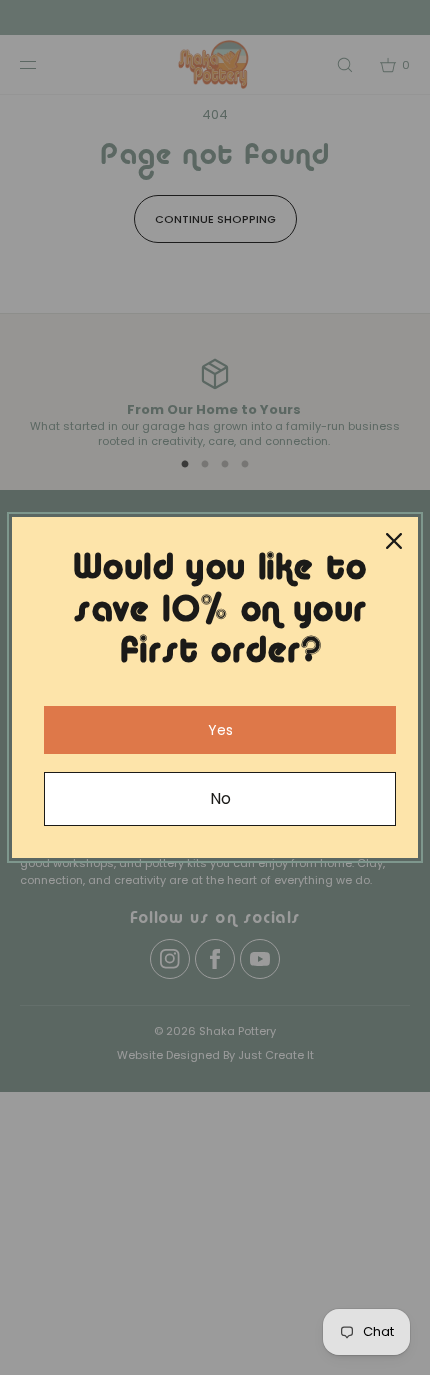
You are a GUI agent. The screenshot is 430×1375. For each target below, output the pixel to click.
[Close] (394, 541)
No (220, 798)
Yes (220, 730)
